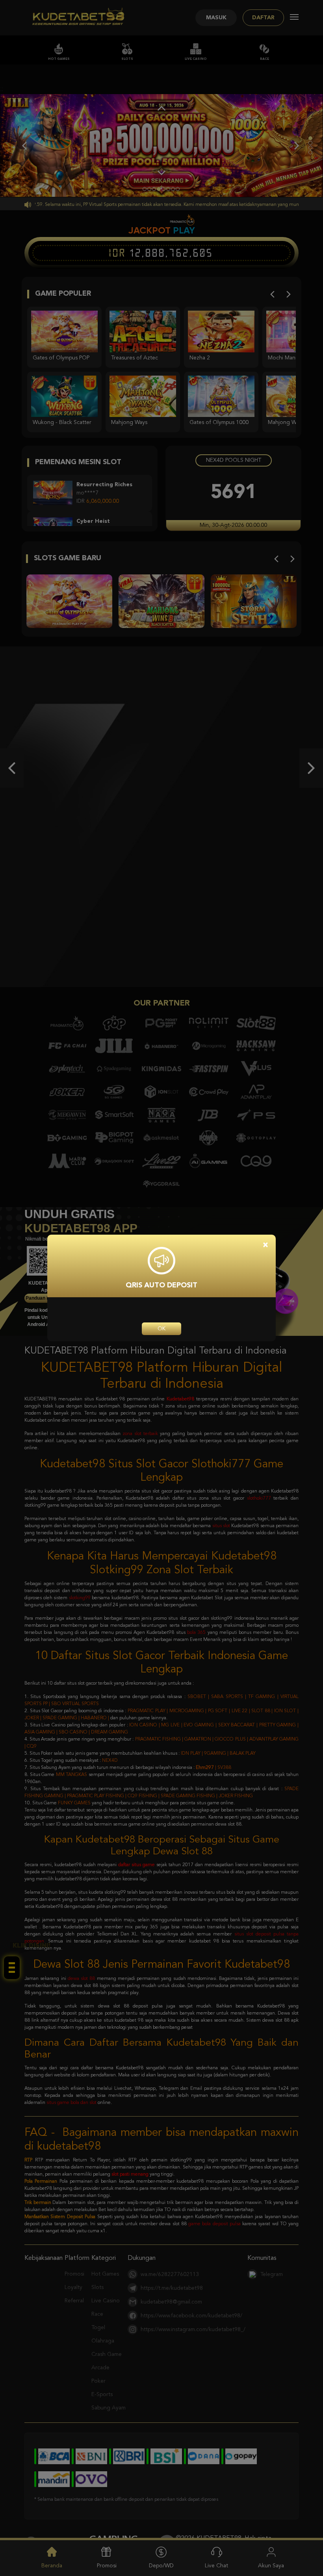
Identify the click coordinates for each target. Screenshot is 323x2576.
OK (161, 1329)
